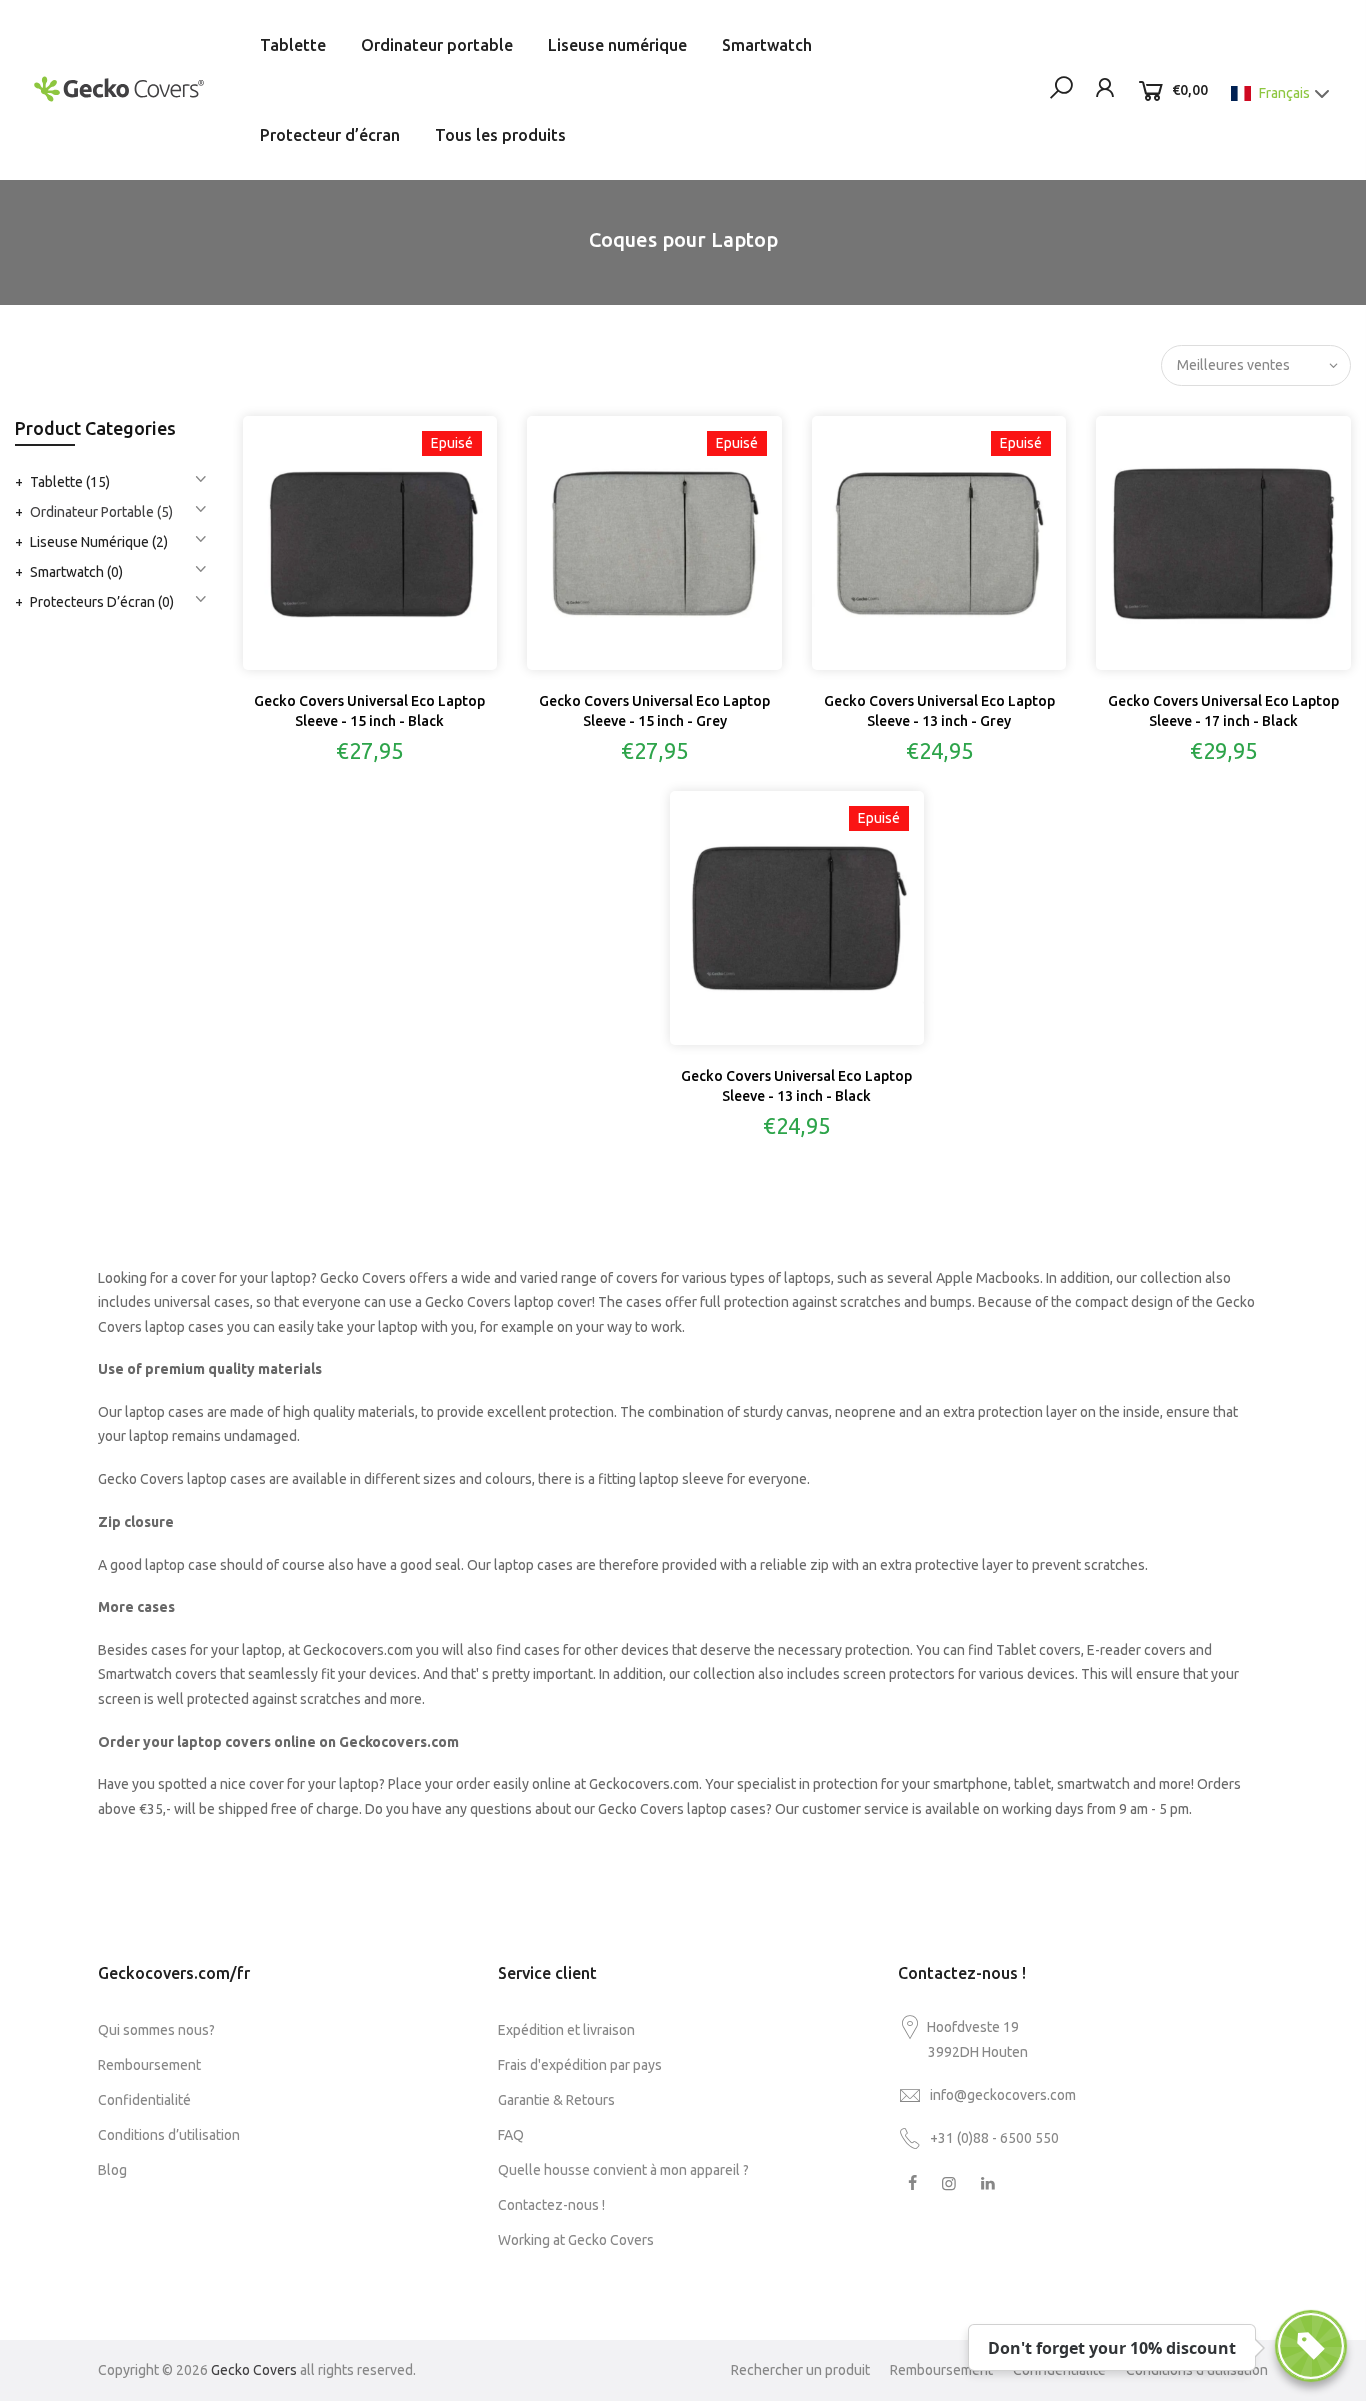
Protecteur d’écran (330, 135)
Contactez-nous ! (551, 2205)
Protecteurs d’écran (102, 602)
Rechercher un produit (800, 2370)
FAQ (511, 2135)
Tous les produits (500, 135)
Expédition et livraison (566, 2030)
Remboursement (149, 2065)
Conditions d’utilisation (169, 2135)
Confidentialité (144, 2100)
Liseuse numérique (617, 45)
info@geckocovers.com (1003, 2095)
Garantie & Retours (556, 2100)
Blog (112, 2170)
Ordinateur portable (437, 45)
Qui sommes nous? (156, 2030)
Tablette (293, 45)
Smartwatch (767, 45)
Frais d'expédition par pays (580, 2065)
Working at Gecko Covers (576, 2240)
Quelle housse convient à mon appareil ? (623, 2170)
